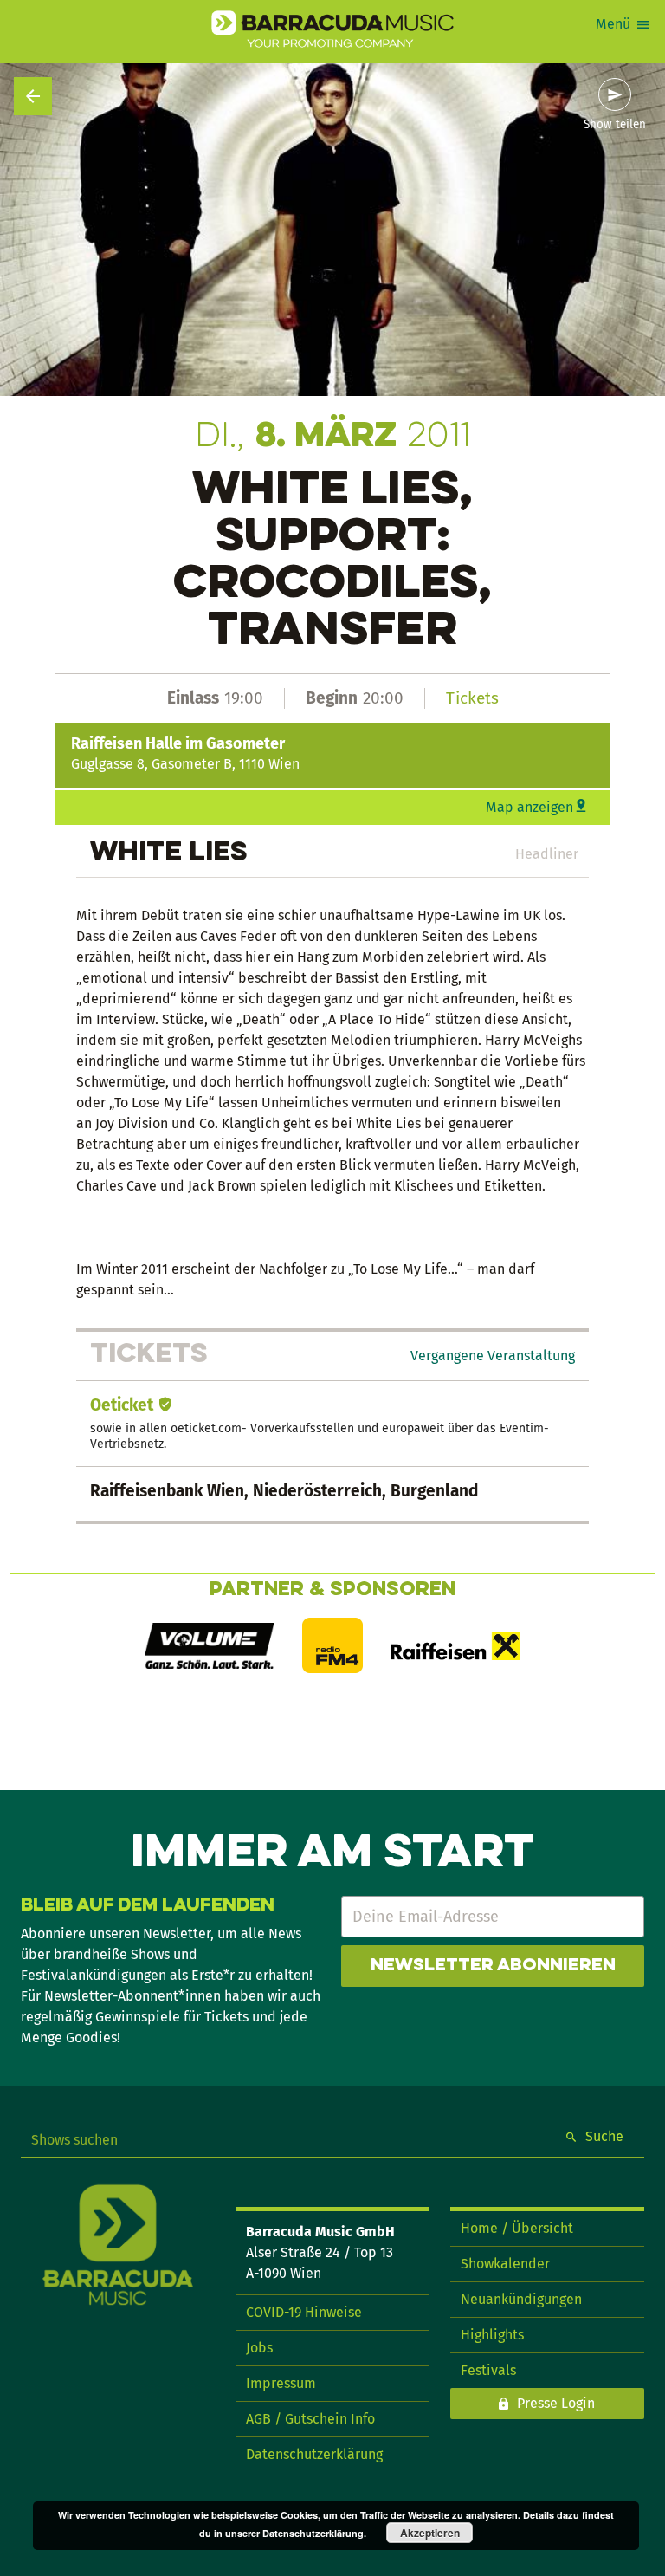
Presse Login (556, 2403)
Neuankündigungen (521, 2299)
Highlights (492, 2335)
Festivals (488, 2370)
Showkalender (505, 2264)
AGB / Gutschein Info (310, 2419)
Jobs (259, 2348)
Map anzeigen (529, 807)
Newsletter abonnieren (493, 1966)
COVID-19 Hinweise (304, 2312)
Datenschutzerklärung (314, 2454)
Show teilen (615, 125)
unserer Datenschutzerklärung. (296, 2533)
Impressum (281, 2383)
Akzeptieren (430, 2533)
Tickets (472, 698)
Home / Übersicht (517, 2228)
